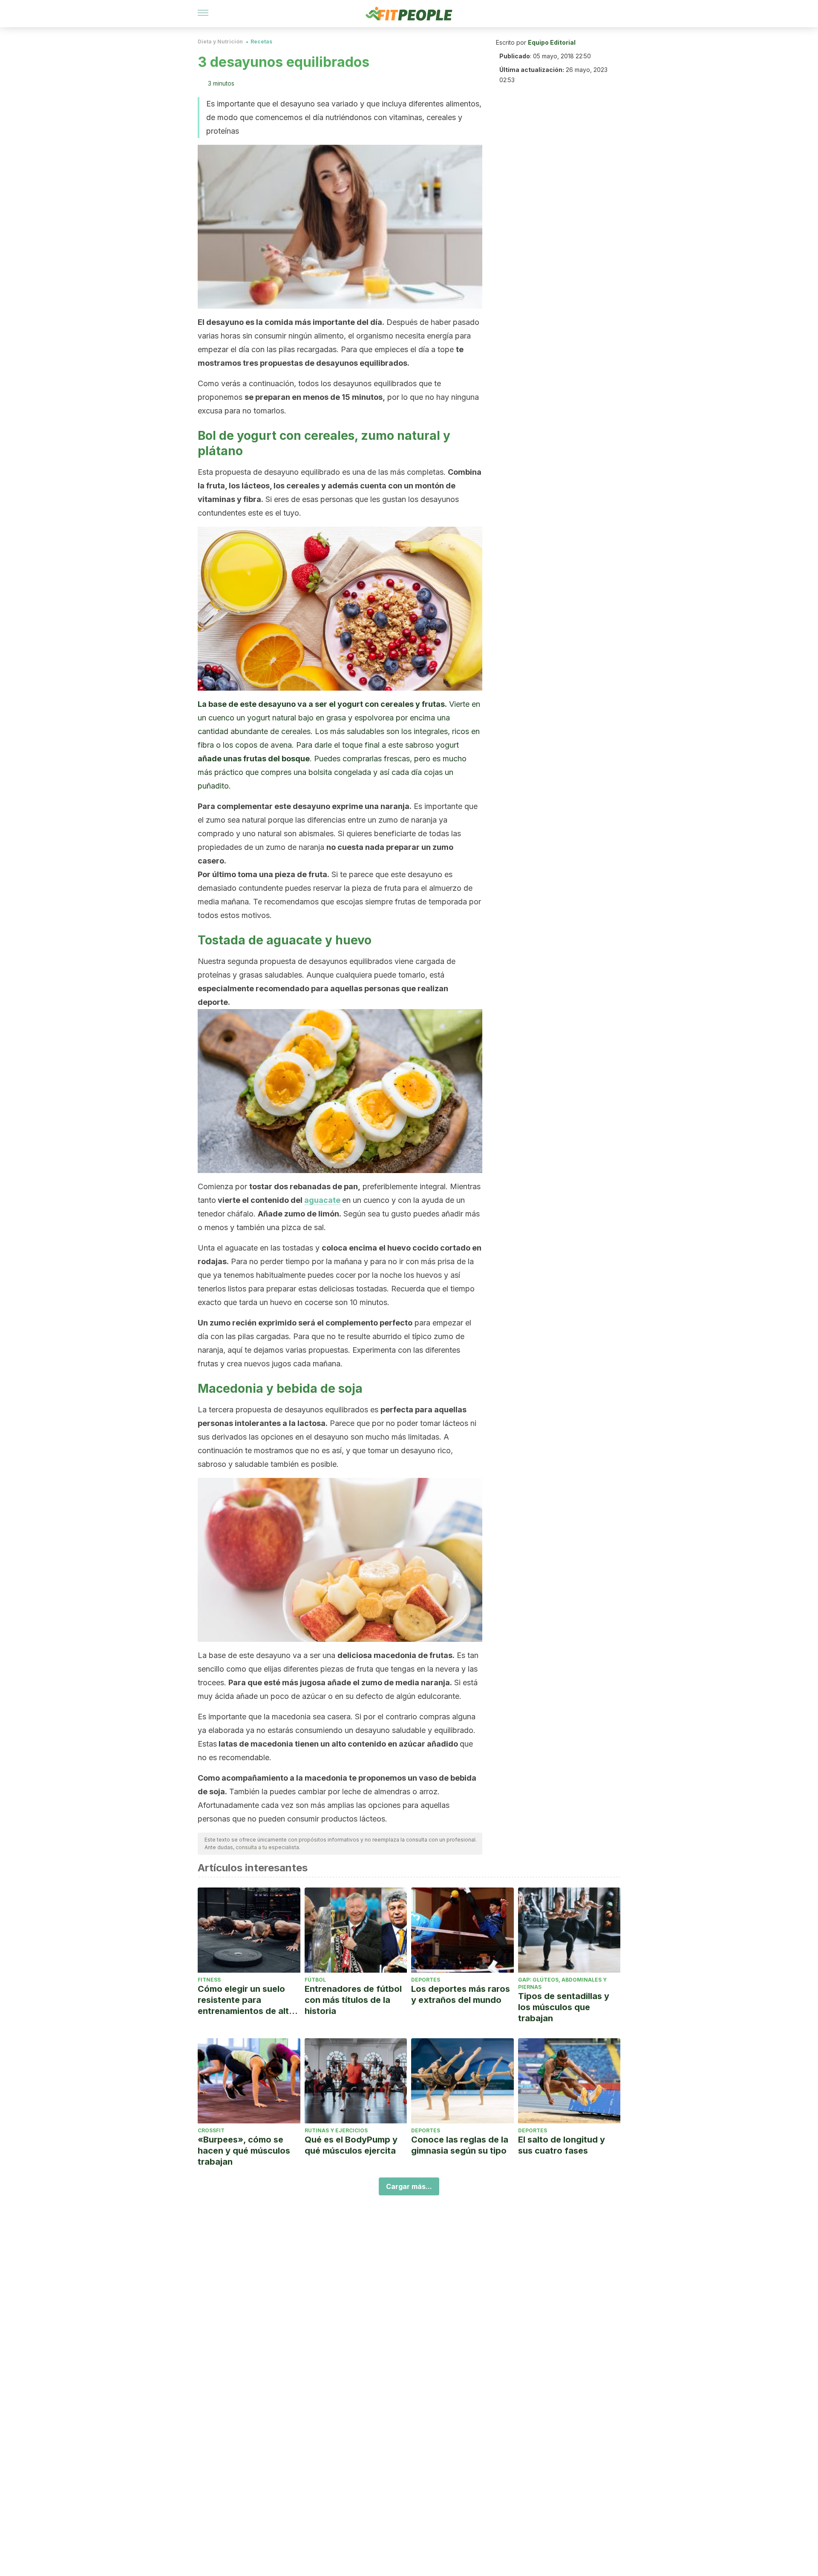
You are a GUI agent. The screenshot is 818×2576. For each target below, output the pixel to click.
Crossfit (211, 2130)
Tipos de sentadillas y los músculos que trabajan (564, 2007)
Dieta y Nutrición (220, 42)
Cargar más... (409, 2186)
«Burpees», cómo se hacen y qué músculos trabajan (244, 2151)
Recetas (261, 42)
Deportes (426, 1980)
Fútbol (315, 1980)
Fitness (209, 1980)
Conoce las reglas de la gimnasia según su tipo (460, 2145)
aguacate (322, 1200)
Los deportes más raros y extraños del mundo (461, 1994)
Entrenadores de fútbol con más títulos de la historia (353, 2000)
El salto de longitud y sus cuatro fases (562, 2145)
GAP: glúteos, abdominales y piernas (562, 1983)
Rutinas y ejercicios (336, 2130)
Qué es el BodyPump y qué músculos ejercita (351, 2145)
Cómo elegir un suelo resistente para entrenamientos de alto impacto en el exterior (246, 2000)
